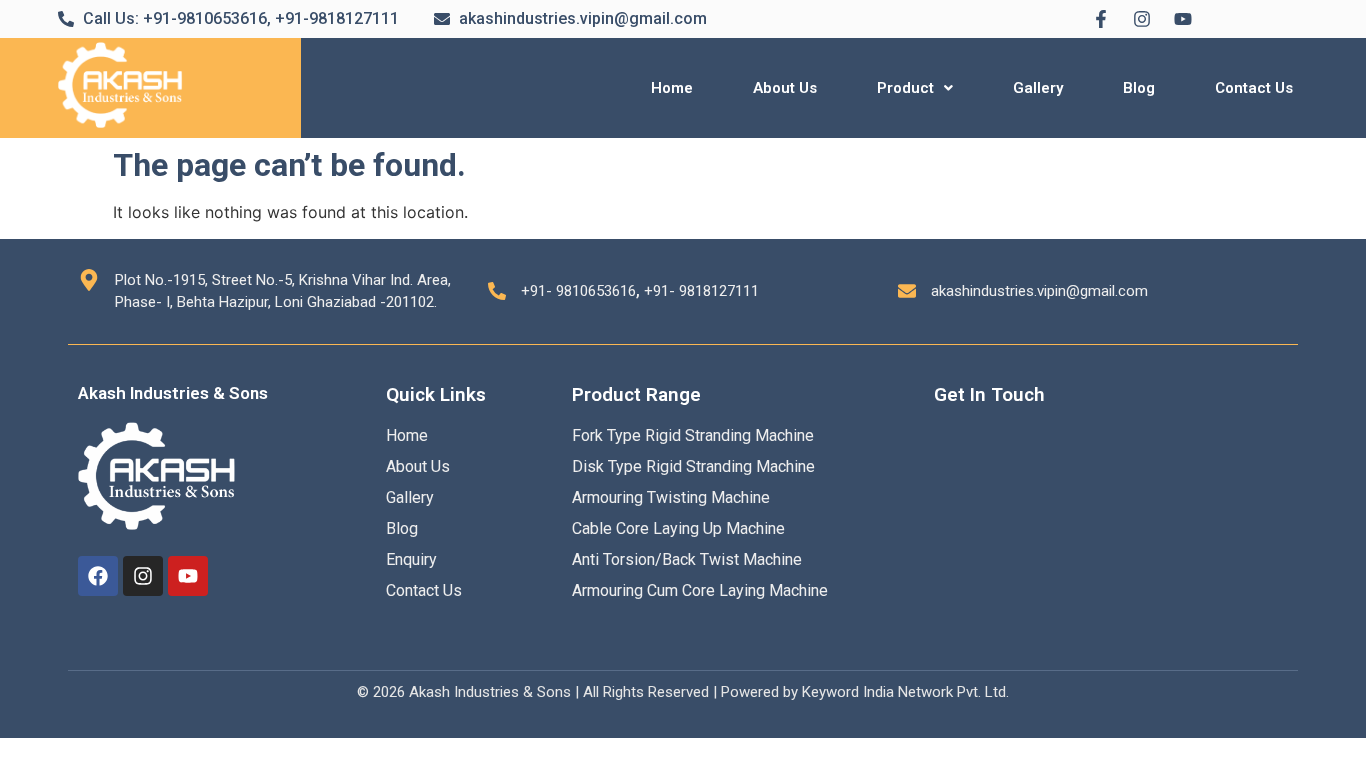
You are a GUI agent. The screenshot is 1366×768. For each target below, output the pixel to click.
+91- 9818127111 (701, 291)
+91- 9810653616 (578, 291)
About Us (785, 88)
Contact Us (1254, 88)
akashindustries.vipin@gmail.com (1039, 291)
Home (672, 88)
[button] (915, 88)
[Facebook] (98, 576)
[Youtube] (188, 576)
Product (905, 88)
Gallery (1038, 88)
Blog (1139, 88)
